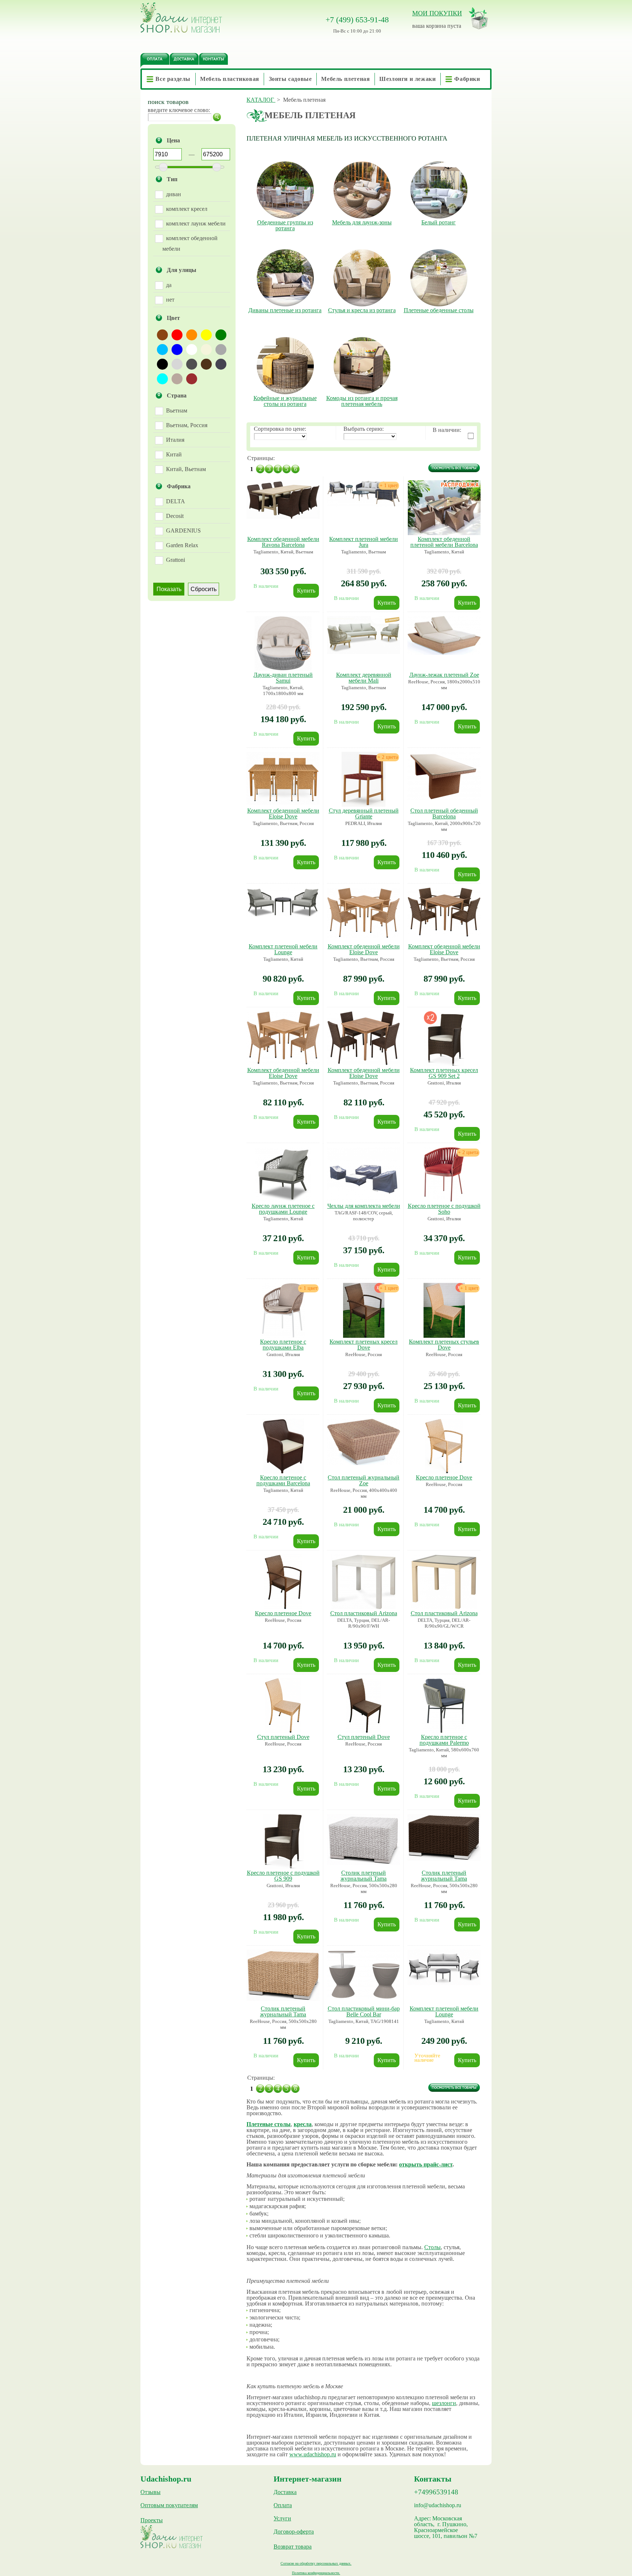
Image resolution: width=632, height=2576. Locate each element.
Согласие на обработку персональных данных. (316, 2563)
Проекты (152, 2520)
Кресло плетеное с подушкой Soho (444, 1209)
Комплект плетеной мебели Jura (364, 542)
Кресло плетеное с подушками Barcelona (283, 1480)
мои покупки (437, 13)
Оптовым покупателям (169, 2505)
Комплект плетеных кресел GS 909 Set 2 (444, 1073)
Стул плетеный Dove (283, 1737)
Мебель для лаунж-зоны (362, 223)
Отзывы (151, 2492)
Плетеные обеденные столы (439, 310)
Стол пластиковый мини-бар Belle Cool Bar (364, 2011)
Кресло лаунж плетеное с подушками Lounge (283, 1209)
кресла (303, 2124)
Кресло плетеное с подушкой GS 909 (283, 1876)
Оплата (283, 2505)
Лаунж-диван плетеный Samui (283, 678)
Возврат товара (293, 2547)
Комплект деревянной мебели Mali (364, 678)
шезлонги (444, 2403)
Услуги (282, 2519)
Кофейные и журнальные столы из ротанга (285, 401)
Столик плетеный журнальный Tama (364, 1876)
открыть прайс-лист (426, 2164)
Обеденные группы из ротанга (285, 225)
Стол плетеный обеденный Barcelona (444, 813)
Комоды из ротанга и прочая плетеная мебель (362, 401)
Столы (432, 2247)
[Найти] (217, 117)
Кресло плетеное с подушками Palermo (444, 1740)
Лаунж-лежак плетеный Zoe (444, 675)
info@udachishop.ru (438, 2505)
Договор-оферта (294, 2532)
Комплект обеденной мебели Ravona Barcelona (283, 542)
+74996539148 (436, 2492)
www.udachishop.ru (313, 2454)
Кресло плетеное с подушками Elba (283, 1345)
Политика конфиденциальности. (316, 2573)
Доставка (285, 2492)
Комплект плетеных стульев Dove (444, 1345)
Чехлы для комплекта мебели (364, 1206)
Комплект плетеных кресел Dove (364, 1345)
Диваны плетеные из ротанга (285, 310)
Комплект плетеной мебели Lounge (283, 949)
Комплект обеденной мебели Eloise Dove (283, 813)
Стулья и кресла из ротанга (362, 310)
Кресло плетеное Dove (444, 1477)
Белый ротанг (439, 223)
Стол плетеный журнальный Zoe (364, 1480)
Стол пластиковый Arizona (364, 1613)
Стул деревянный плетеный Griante (364, 813)
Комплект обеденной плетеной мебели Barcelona (444, 542)
